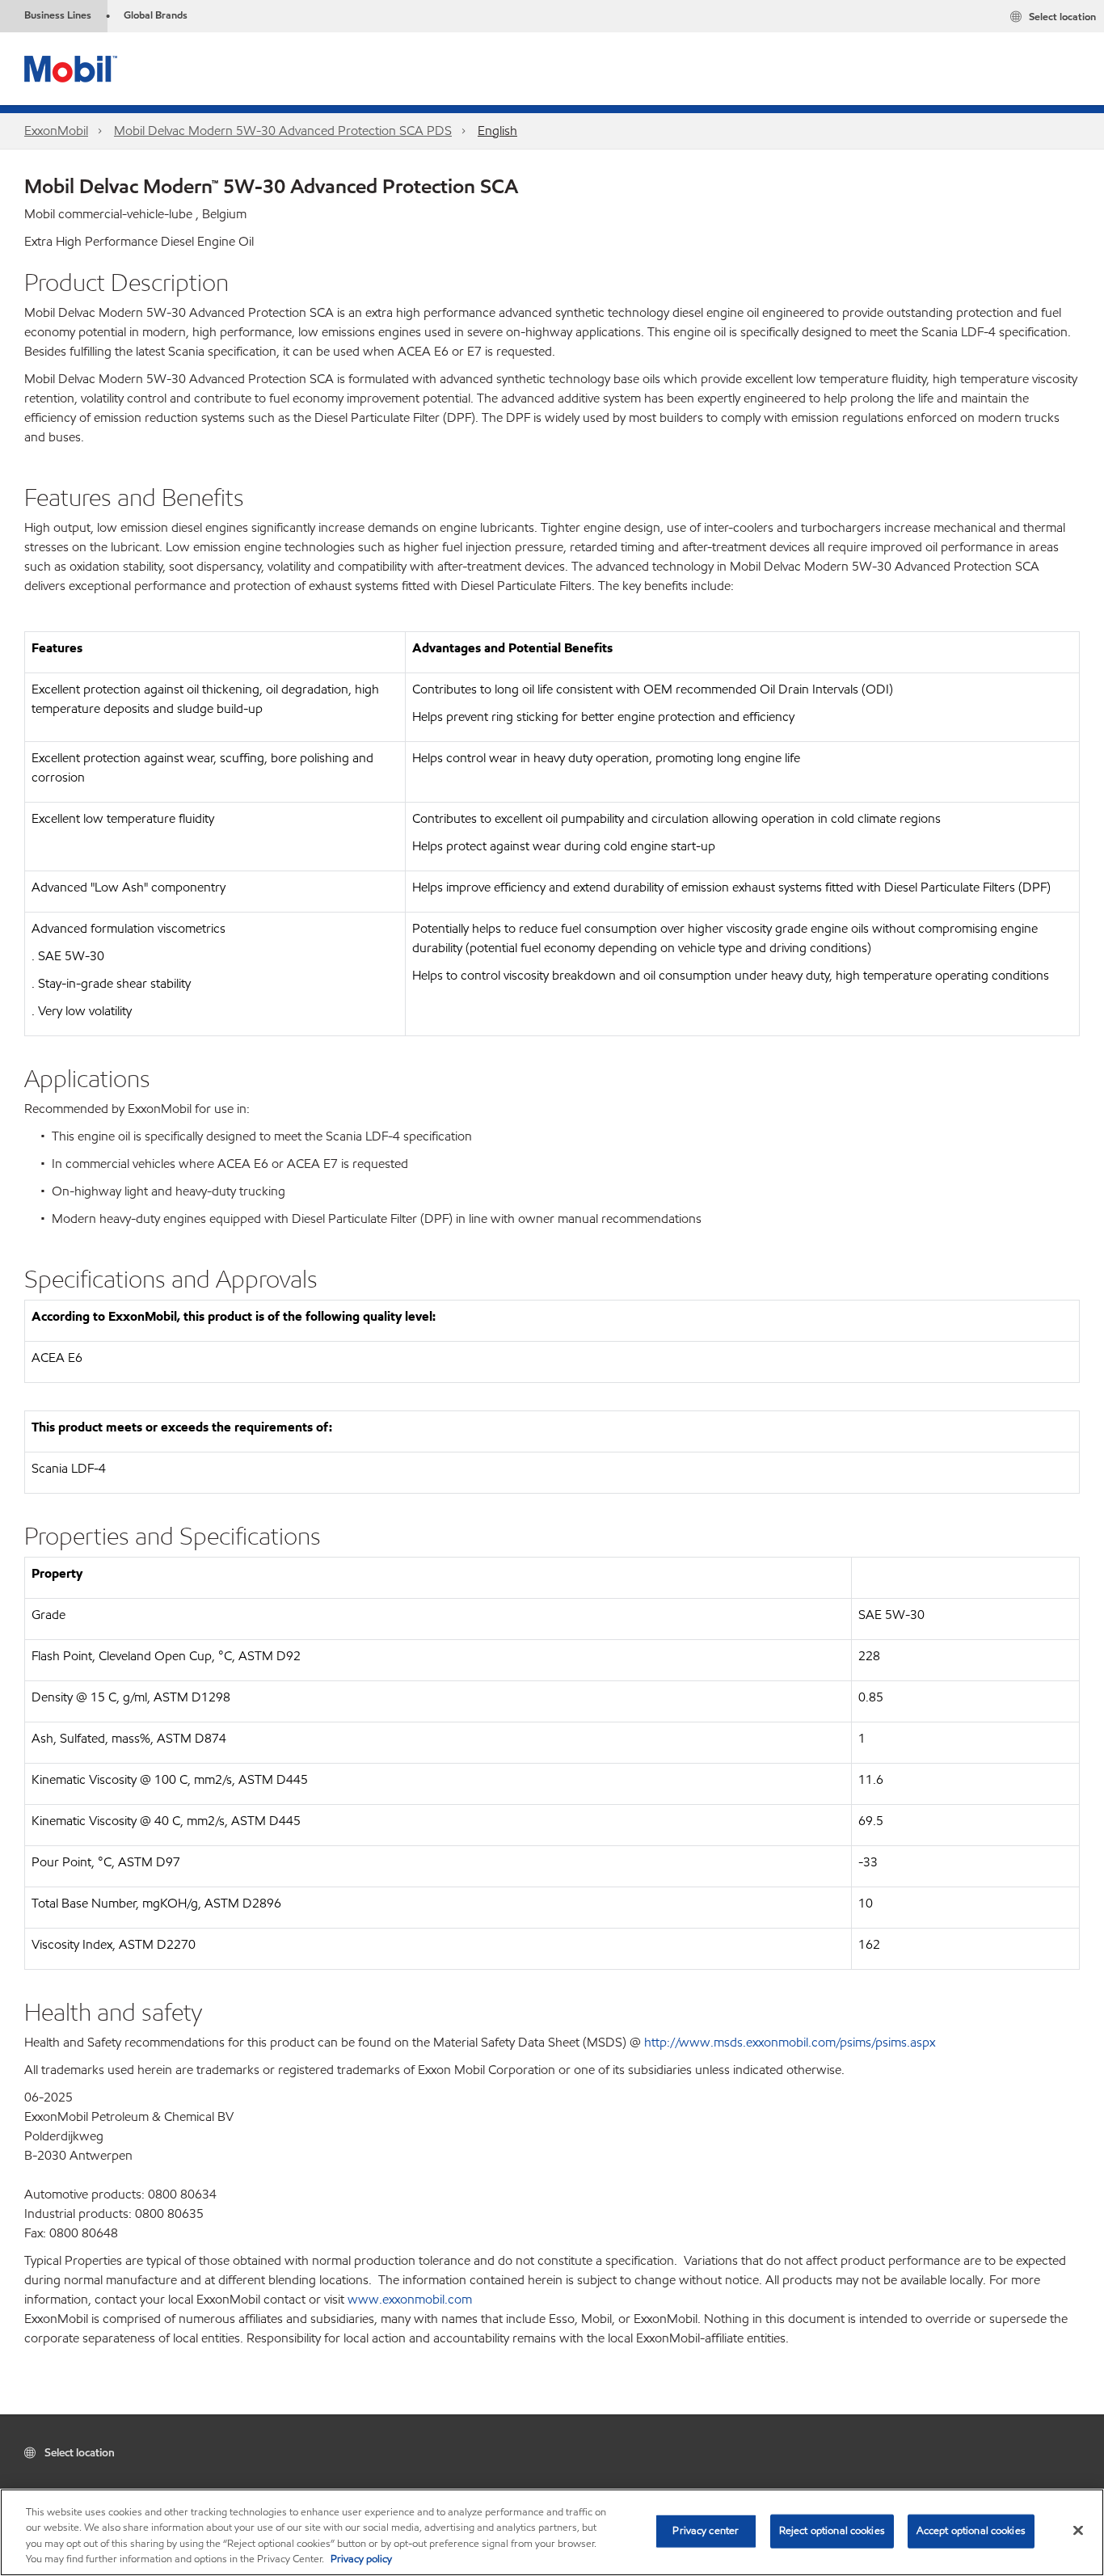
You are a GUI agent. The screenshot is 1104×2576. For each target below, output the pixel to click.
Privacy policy (361, 2559)
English (497, 131)
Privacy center (706, 2531)
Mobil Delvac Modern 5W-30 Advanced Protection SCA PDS (283, 131)
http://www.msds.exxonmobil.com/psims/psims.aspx (790, 2042)
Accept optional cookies (971, 2531)
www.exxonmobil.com (410, 2299)
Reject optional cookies (832, 2531)
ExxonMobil (56, 131)
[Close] (1078, 2530)
